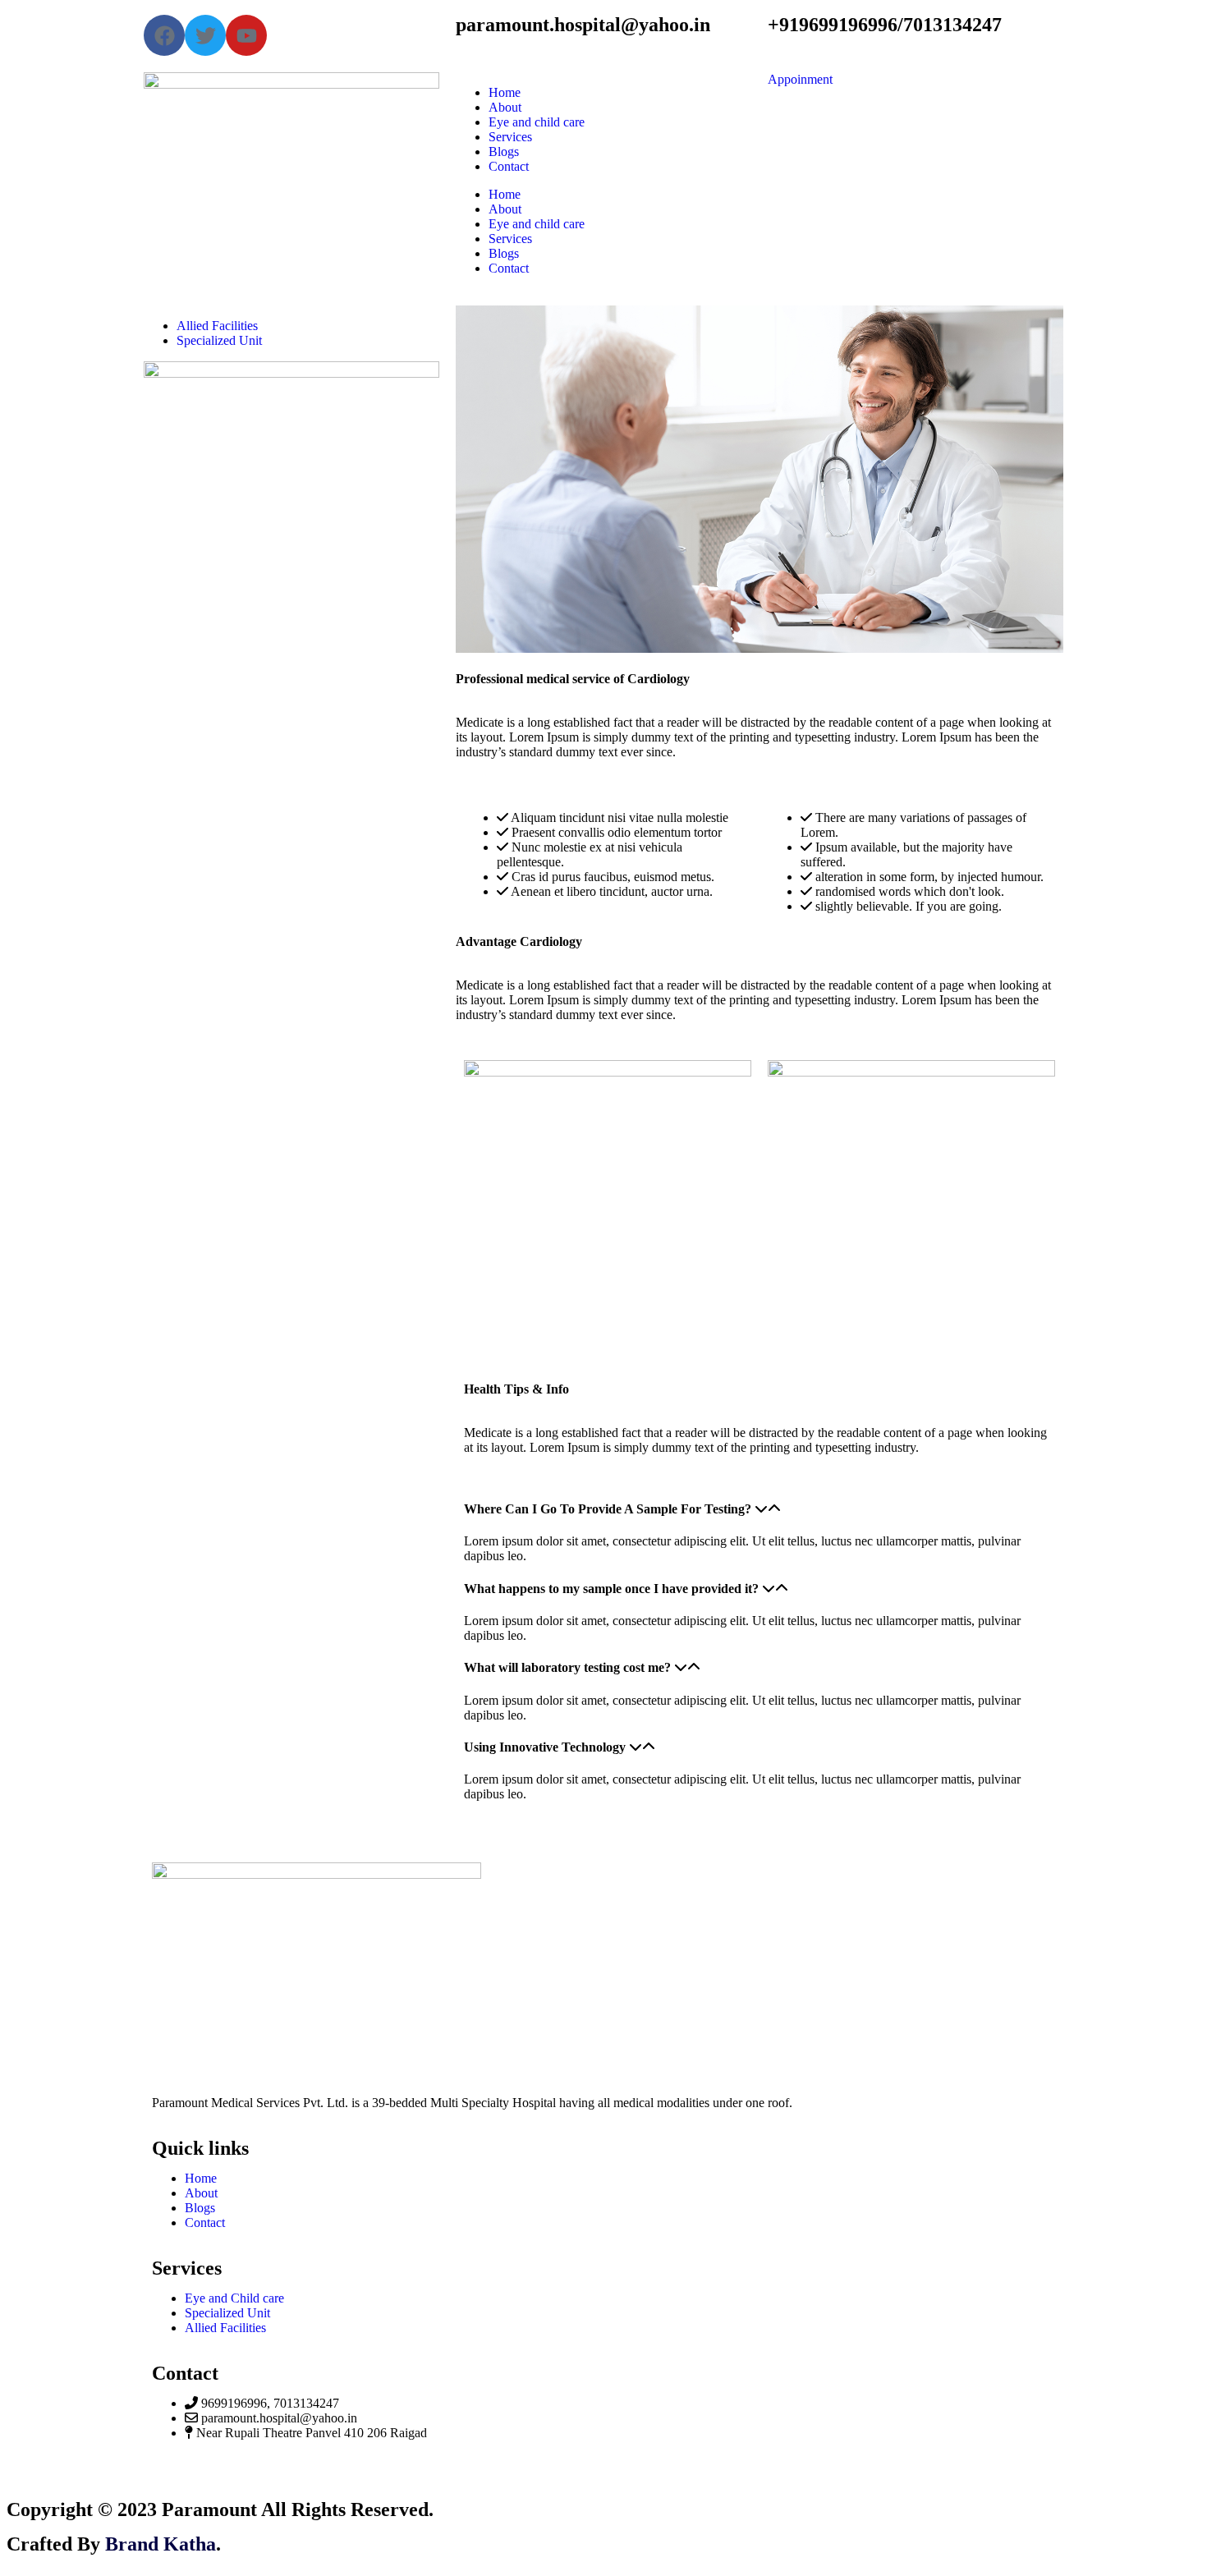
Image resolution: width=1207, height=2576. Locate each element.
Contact (509, 166)
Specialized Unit (219, 340)
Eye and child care (537, 122)
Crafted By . (114, 2544)
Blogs (504, 152)
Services (510, 137)
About (505, 107)
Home (505, 92)
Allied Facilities (217, 326)
